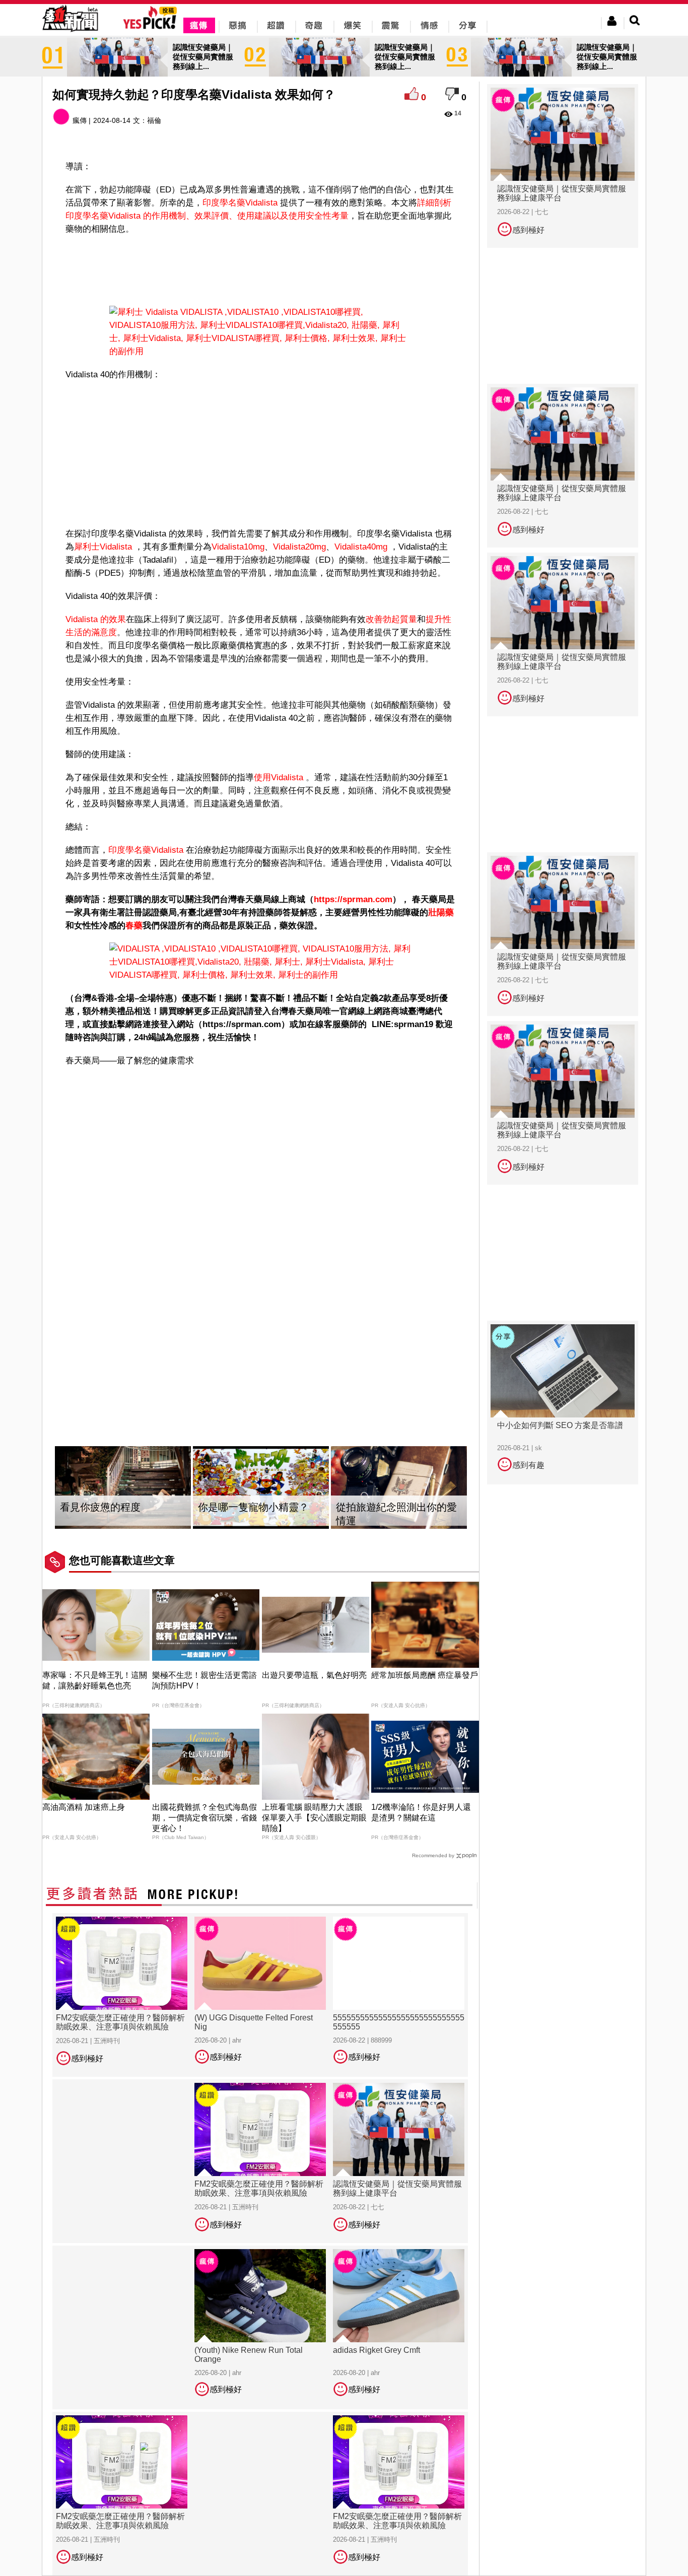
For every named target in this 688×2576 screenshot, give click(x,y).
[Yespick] (152, 27)
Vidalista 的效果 (96, 619)
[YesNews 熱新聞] (70, 32)
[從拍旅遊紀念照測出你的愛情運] (399, 1488)
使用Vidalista (280, 777)
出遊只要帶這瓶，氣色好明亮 (314, 1675)
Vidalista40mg (361, 547)
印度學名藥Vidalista (241, 203)
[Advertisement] (261, 268)
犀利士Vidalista (104, 547)
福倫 (154, 120)
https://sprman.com (353, 899)
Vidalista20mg (299, 547)
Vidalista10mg (238, 547)
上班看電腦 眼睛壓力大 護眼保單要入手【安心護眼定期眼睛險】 (314, 1818)
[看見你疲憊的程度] (123, 1488)
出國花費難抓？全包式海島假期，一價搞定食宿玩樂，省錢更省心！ (204, 1818)
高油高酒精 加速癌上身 (84, 1807)
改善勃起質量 (391, 619)
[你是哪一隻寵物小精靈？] (261, 1488)
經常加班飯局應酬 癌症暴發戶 (425, 1675)
